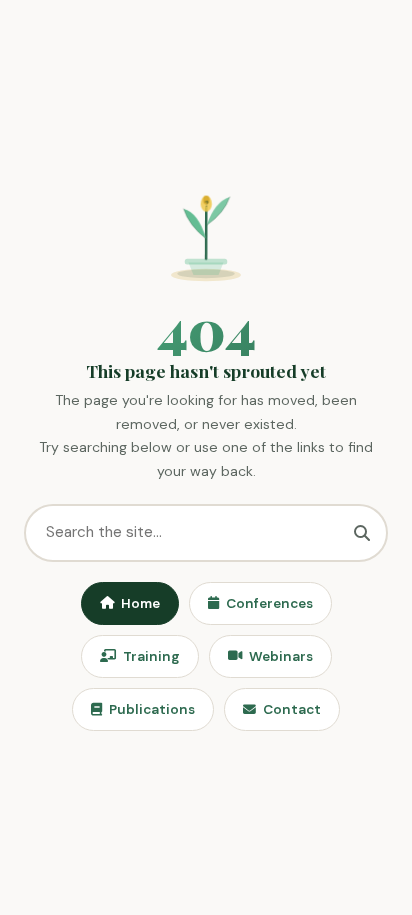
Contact (292, 709)
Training (151, 656)
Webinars (281, 656)
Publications (152, 709)
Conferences (269, 603)
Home (140, 603)
